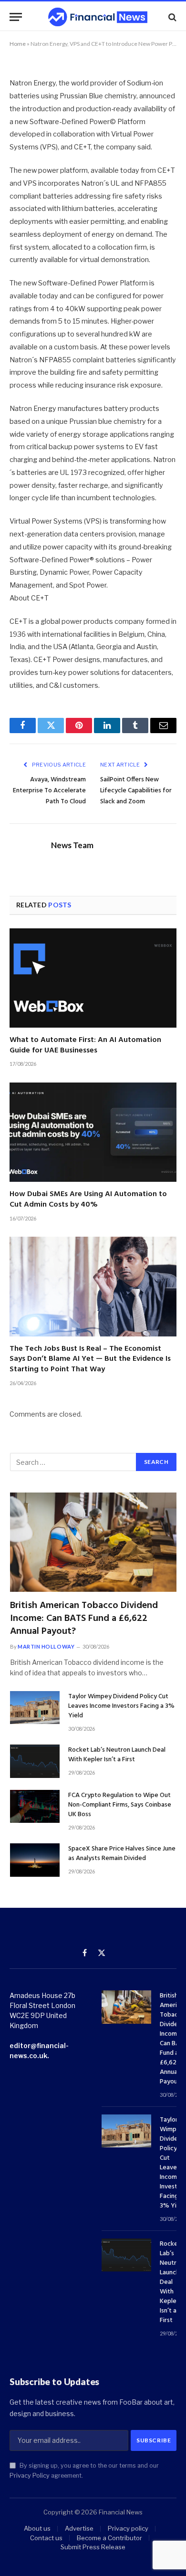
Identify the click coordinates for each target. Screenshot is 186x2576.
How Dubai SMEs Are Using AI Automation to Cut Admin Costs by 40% (88, 1199)
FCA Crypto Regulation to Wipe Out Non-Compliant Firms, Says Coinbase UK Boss (120, 1805)
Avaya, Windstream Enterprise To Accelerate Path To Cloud (49, 791)
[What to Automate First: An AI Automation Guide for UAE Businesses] (93, 978)
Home (18, 44)
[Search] (171, 17)
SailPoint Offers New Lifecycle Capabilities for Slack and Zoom (136, 791)
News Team (72, 845)
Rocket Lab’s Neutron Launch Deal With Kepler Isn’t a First (117, 1755)
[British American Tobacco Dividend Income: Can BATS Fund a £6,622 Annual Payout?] (93, 1542)
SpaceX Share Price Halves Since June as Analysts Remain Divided (122, 1854)
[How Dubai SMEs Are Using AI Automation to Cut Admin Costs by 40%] (93, 1132)
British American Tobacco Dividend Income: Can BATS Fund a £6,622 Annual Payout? (84, 1619)
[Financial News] (98, 17)
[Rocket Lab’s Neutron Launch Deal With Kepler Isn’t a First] (35, 1761)
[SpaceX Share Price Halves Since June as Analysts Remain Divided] (35, 1860)
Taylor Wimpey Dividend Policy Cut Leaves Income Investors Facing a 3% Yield (121, 1706)
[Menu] (16, 17)
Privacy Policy (30, 2476)
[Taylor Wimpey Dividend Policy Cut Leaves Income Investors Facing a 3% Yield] (35, 1708)
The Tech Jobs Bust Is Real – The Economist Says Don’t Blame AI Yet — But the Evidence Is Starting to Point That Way (90, 1359)
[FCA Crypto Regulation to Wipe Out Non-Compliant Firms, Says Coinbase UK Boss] (35, 1806)
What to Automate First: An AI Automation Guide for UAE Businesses (85, 1045)
